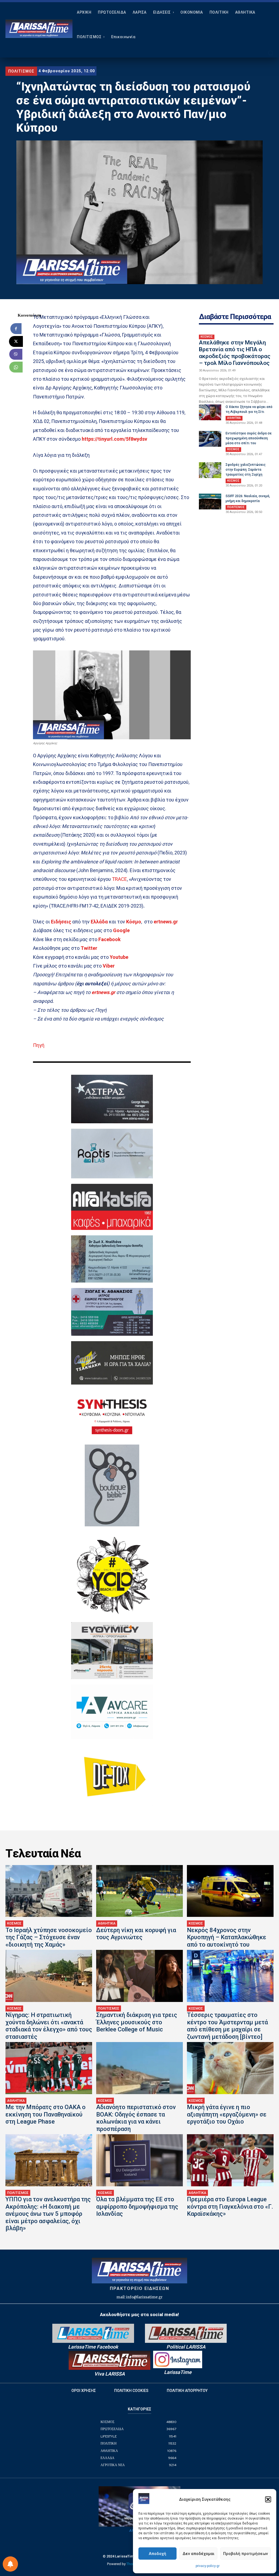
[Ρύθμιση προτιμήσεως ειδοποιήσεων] (10, 2564)
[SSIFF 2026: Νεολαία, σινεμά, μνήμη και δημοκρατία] (210, 502)
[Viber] (16, 354)
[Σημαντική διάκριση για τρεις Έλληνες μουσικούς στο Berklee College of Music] (139, 1976)
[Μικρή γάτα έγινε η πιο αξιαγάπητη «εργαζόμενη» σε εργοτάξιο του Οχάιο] (230, 2068)
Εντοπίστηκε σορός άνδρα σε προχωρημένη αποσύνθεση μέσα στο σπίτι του (249, 438)
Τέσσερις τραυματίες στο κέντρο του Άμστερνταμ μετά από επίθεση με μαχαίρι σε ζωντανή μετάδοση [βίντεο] (227, 2026)
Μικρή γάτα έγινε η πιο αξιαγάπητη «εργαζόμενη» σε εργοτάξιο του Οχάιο (227, 2114)
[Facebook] (16, 329)
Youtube (119, 957)
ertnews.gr (103, 992)
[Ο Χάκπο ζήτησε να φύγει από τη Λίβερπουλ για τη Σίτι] (210, 412)
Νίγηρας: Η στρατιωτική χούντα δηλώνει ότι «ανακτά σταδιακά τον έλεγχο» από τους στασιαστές (49, 2026)
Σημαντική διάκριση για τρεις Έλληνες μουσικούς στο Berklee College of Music (137, 2022)
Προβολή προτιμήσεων (245, 2554)
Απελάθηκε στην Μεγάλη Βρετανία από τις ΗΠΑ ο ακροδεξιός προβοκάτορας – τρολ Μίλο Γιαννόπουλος (235, 353)
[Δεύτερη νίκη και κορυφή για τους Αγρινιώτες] (139, 1891)
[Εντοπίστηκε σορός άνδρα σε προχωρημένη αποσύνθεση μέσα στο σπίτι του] (210, 439)
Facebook (110, 939)
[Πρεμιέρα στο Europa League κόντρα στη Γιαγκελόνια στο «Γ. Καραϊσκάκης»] (230, 2160)
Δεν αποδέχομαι (198, 2554)
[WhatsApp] (16, 367)
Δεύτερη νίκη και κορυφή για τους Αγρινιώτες (136, 1934)
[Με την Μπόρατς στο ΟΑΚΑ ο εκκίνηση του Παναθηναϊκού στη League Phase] (49, 2068)
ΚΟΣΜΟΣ (207, 337)
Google (121, 930)
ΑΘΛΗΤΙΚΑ (234, 418)
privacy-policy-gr (208, 2566)
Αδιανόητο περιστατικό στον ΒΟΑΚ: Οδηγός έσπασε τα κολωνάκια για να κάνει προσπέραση (136, 2118)
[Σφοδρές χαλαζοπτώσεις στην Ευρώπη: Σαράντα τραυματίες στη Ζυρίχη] (210, 470)
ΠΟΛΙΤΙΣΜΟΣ (21, 71)
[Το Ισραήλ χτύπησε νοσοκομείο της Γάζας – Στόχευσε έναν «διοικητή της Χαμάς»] (49, 1891)
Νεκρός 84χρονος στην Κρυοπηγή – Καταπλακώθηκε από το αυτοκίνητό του (227, 1937)
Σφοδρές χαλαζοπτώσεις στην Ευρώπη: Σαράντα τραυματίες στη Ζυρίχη (246, 470)
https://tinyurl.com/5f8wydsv (114, 439)
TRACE (119, 879)
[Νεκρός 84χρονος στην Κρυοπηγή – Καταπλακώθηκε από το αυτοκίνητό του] (230, 1891)
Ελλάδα (99, 922)
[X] (16, 341)
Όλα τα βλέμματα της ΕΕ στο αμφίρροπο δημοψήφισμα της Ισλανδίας (137, 2206)
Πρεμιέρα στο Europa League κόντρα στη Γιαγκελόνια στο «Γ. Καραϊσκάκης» (230, 2206)
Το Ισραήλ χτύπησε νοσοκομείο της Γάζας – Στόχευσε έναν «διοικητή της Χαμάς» (49, 1937)
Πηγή (39, 1045)
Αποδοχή (157, 2554)
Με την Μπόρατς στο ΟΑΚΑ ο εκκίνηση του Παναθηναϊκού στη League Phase (46, 2114)
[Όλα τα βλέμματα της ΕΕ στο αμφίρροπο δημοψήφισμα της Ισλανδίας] (139, 2160)
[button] (268, 2499)
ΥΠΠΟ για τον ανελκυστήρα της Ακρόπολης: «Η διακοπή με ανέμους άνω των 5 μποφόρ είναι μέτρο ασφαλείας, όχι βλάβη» (48, 2214)
